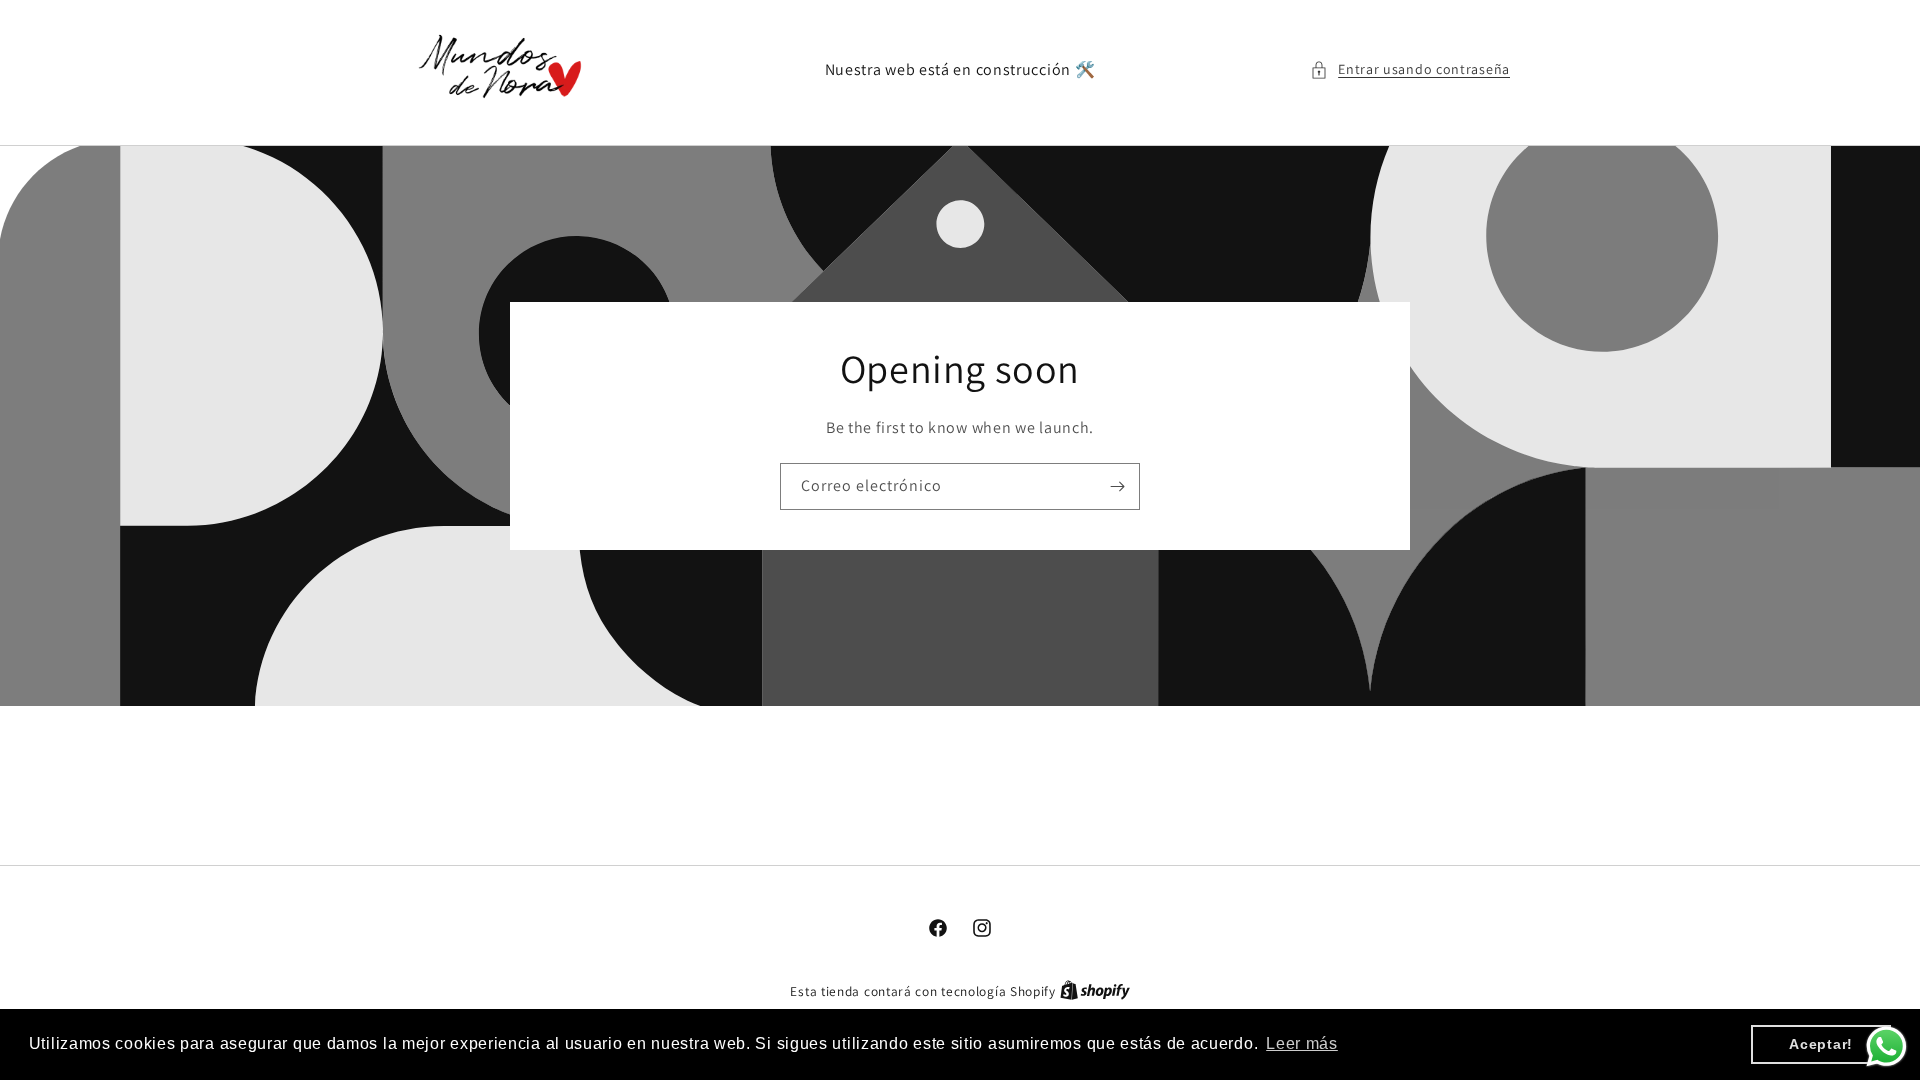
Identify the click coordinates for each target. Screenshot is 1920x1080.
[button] (1410, 69)
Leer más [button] (1302, 1043)
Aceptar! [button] (1821, 1044)
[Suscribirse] (1117, 486)
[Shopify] (1095, 991)
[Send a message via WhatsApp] (1886, 1046)
